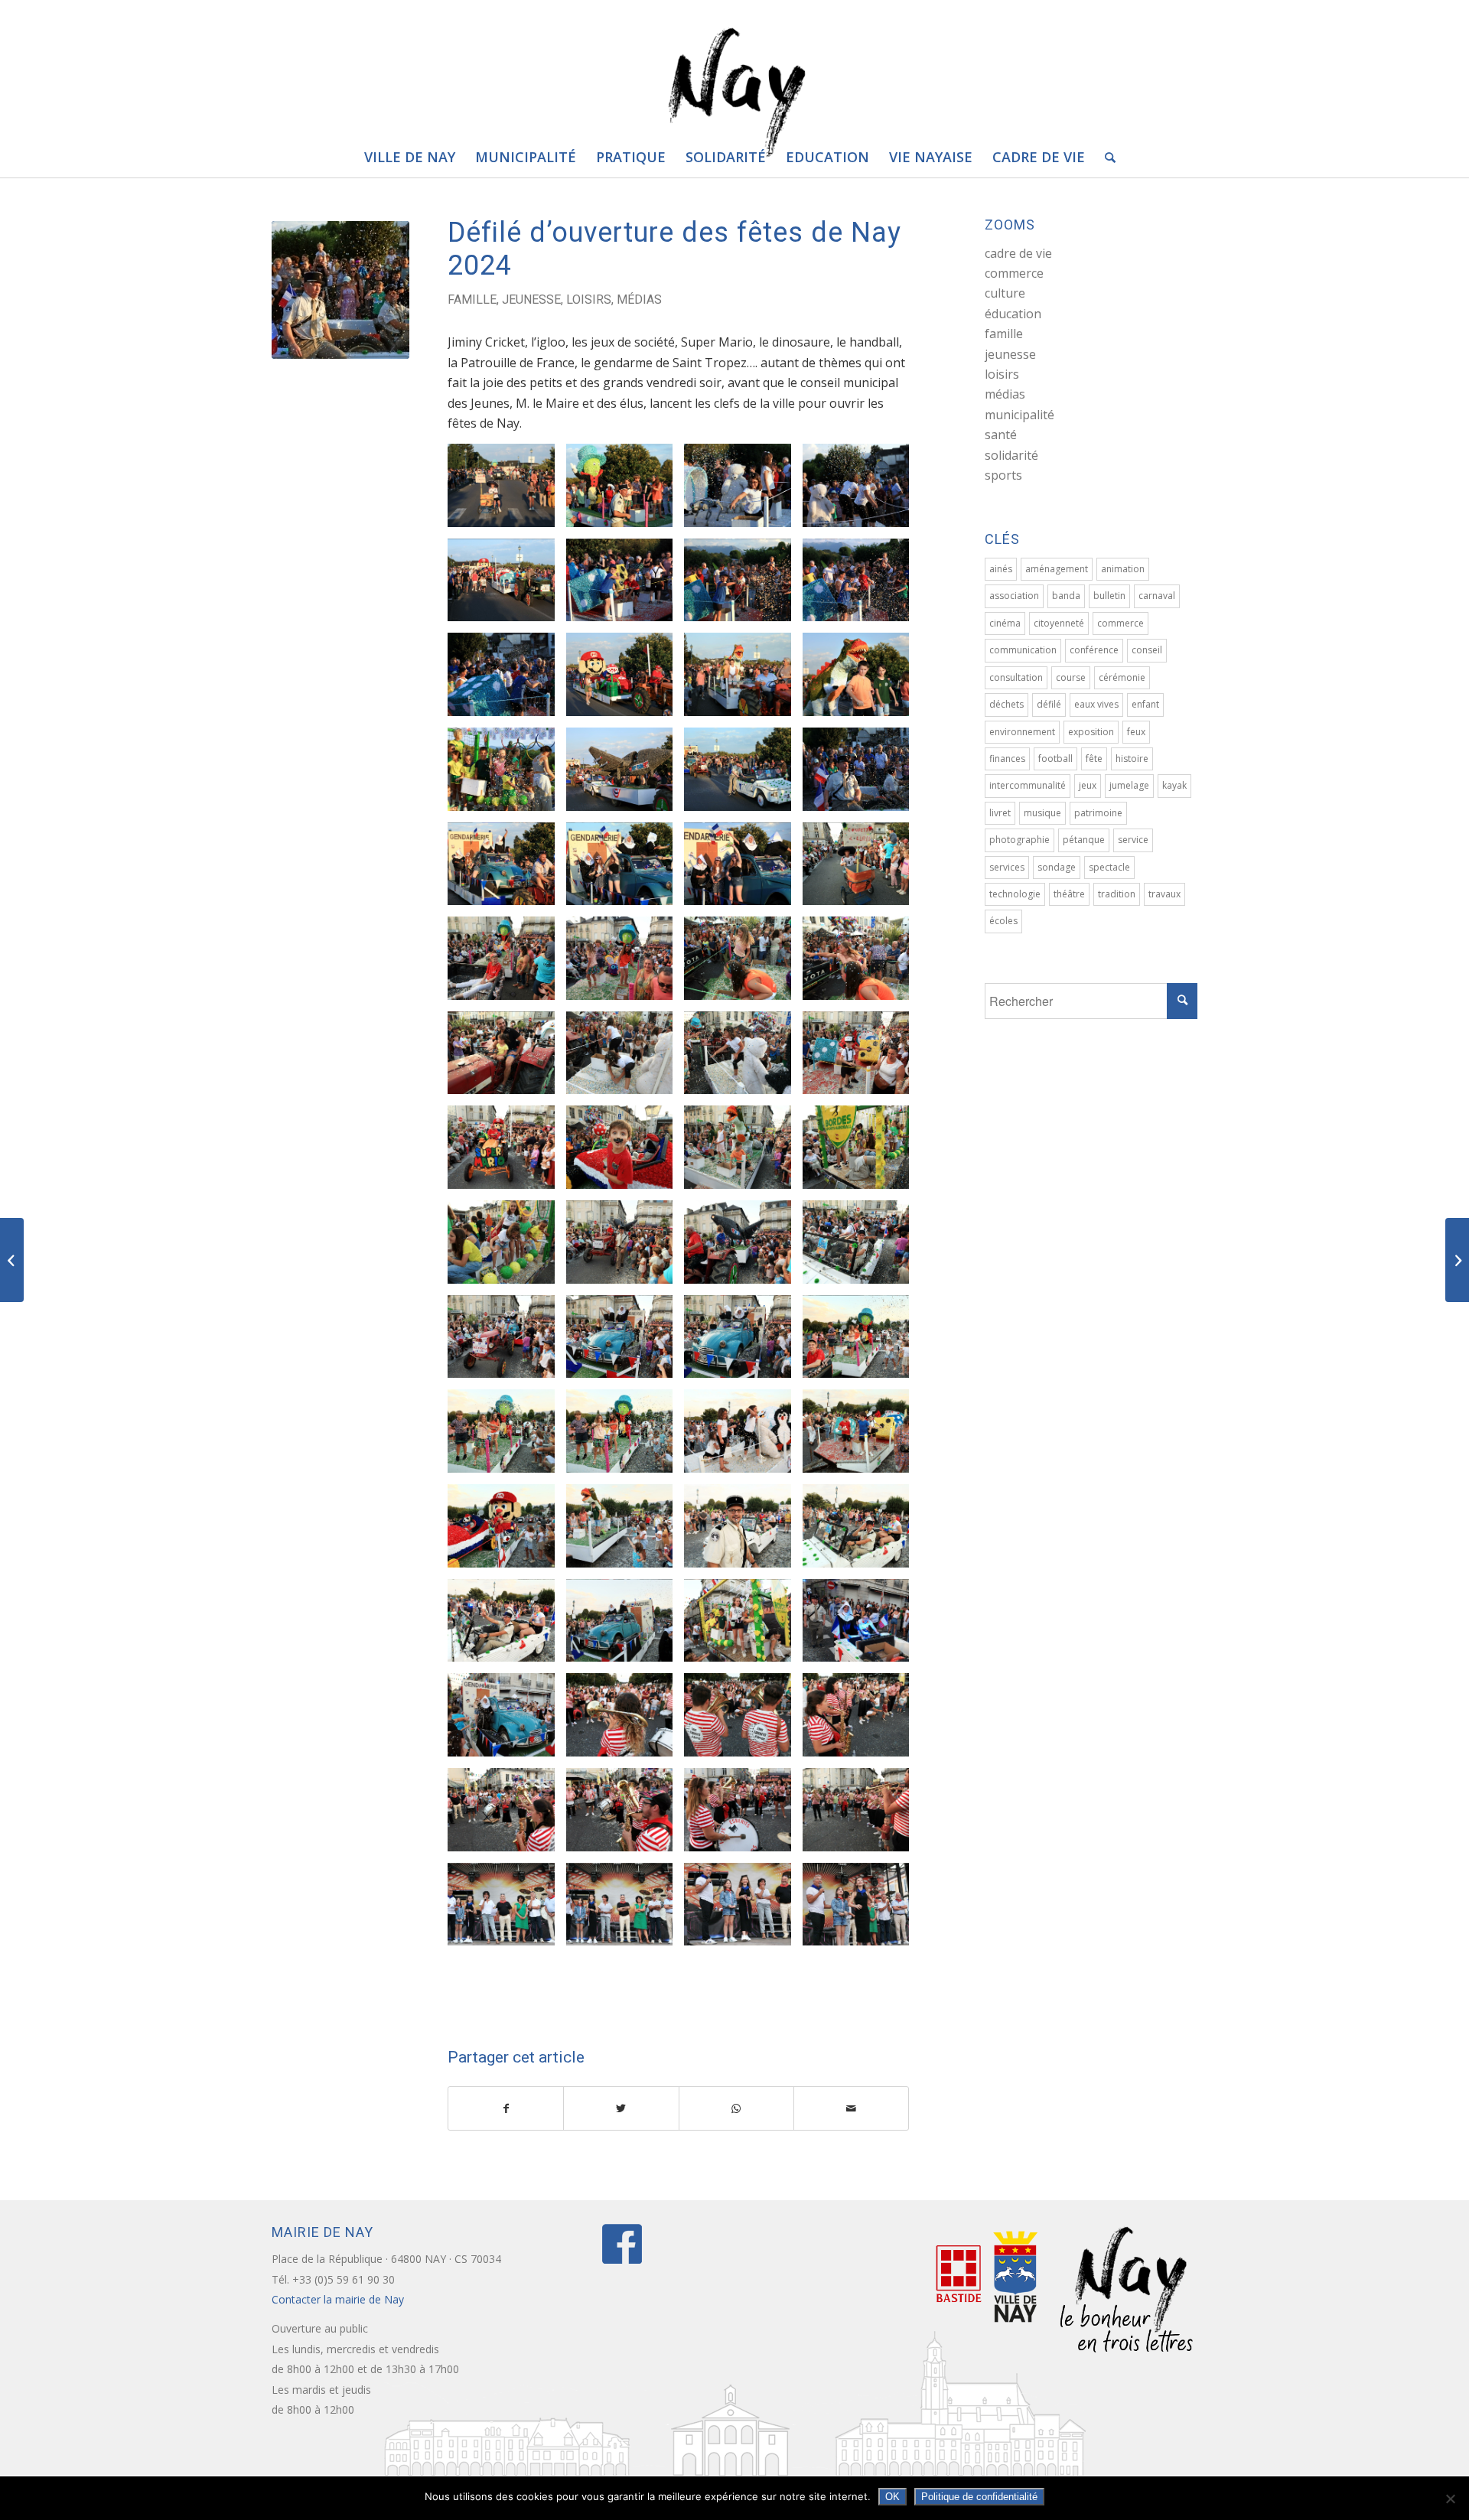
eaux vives (1096, 704)
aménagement (1057, 569)
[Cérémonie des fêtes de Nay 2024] (1457, 1260)
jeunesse (531, 300)
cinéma (1005, 623)
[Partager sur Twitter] (621, 2108)
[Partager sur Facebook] (506, 2108)
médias (639, 300)
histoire (1132, 759)
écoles (1003, 921)
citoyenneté (1059, 623)
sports (1003, 475)
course (1071, 677)
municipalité (1020, 415)
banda (1066, 596)
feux (1136, 732)
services (1007, 867)
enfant (1145, 704)
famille (472, 300)
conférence (1094, 650)
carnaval (1157, 596)
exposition (1091, 732)
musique (1042, 813)
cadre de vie (1018, 253)
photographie (1020, 840)
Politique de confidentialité (979, 2497)
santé (1001, 435)
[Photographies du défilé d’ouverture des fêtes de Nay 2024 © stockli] (340, 290)
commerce (1014, 273)
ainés (1001, 569)
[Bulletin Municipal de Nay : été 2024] (12, 1260)
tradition (1117, 894)
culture (1005, 293)
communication (1023, 650)
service (1133, 840)
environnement (1022, 732)
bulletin (1109, 596)
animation (1123, 569)
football (1055, 759)
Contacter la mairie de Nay (339, 2299)
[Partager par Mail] (851, 2108)
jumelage (1129, 785)
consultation (1016, 677)
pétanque (1084, 840)
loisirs (589, 300)
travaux (1164, 894)
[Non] (1450, 2499)
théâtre (1069, 894)
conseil (1147, 650)
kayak (1174, 785)
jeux (1088, 785)
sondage (1057, 867)
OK (892, 2497)
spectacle (1109, 867)
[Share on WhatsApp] (736, 2108)
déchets (1006, 704)
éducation (1013, 314)
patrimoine (1098, 813)
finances (1007, 759)
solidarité (1011, 455)
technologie (1015, 894)
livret (1000, 813)
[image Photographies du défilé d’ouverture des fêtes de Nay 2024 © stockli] (507, 491)
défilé (1049, 704)
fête (1094, 759)
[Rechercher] (1105, 157)
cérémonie (1122, 677)
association (1014, 596)
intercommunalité (1028, 785)
